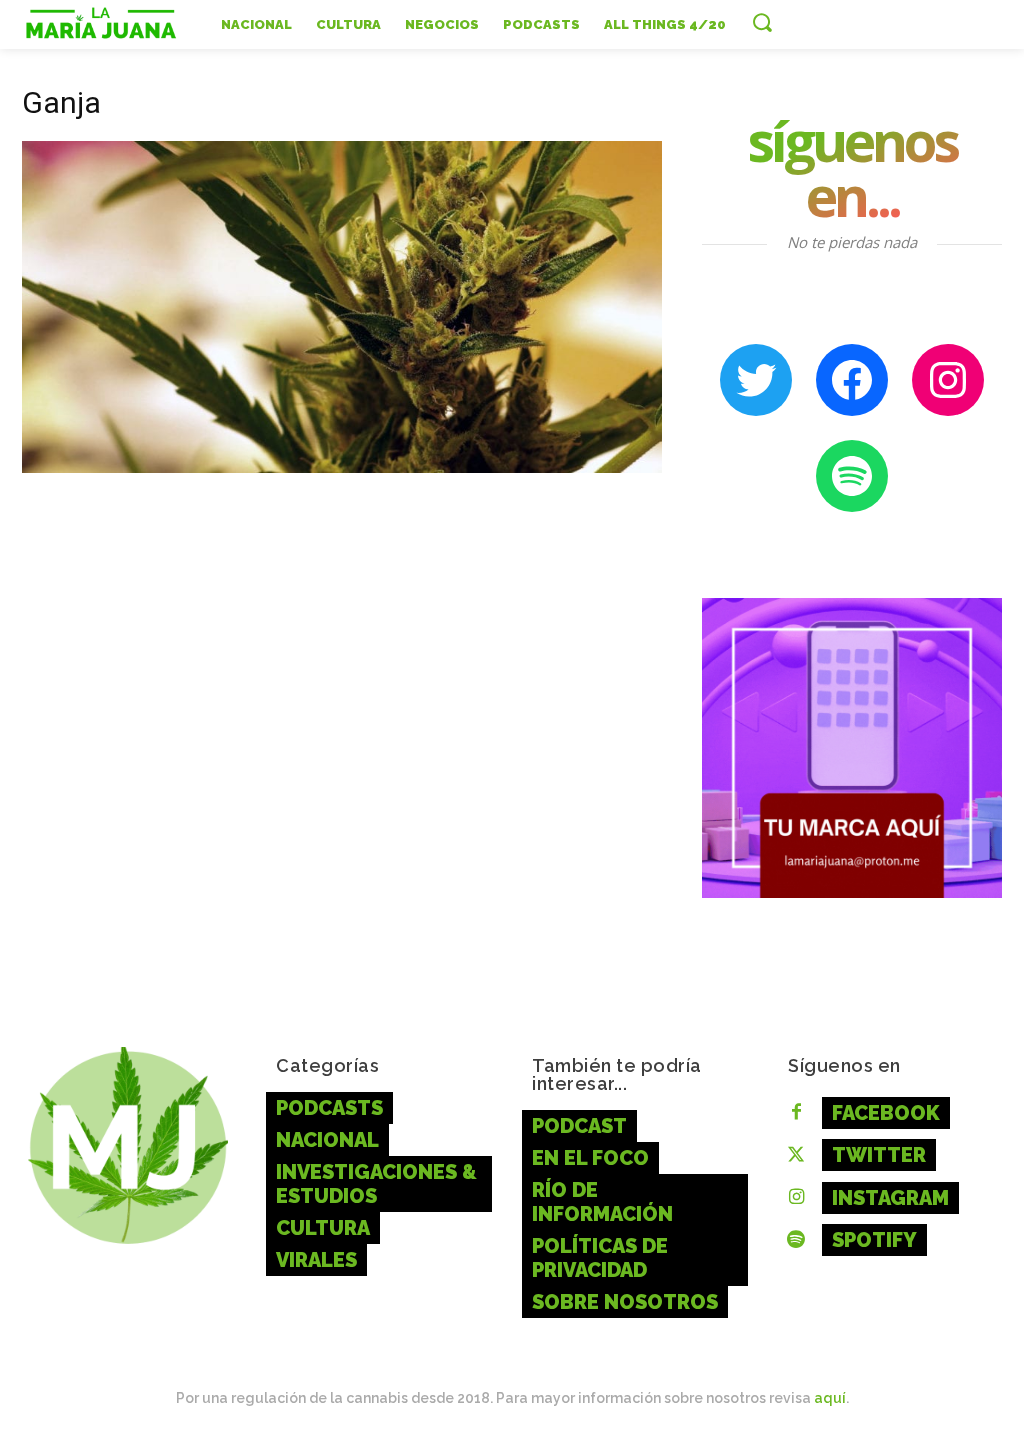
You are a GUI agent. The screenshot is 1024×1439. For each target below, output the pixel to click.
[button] (762, 22)
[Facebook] (796, 1113)
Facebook (886, 1113)
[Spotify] (796, 1241)
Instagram (890, 1198)
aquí (830, 1398)
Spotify (874, 1240)
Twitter (879, 1155)
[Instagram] (796, 1198)
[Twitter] (796, 1156)
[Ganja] (342, 467)
